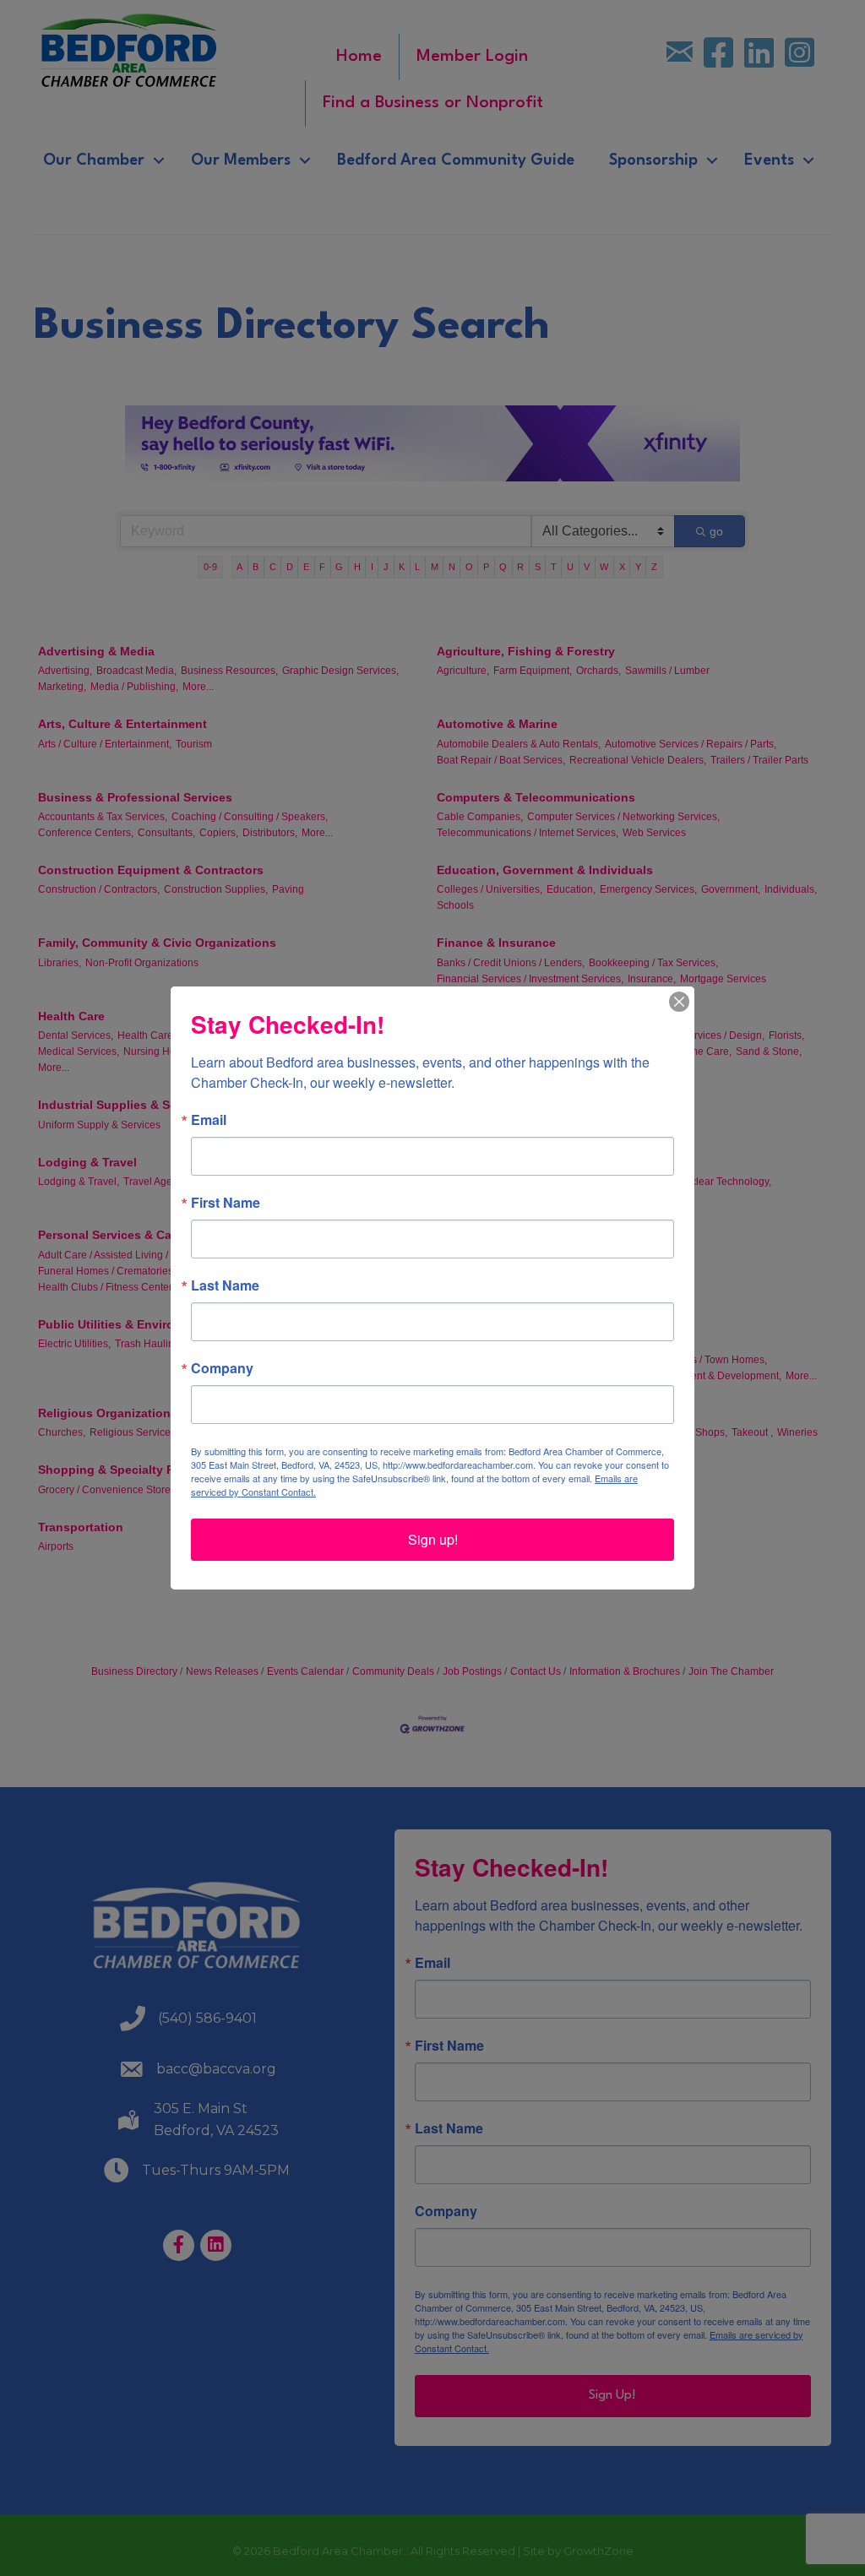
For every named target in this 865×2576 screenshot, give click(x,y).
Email (209, 1120)
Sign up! (433, 1539)
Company (222, 1368)
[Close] (679, 1002)
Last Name (225, 1285)
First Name (226, 1203)
